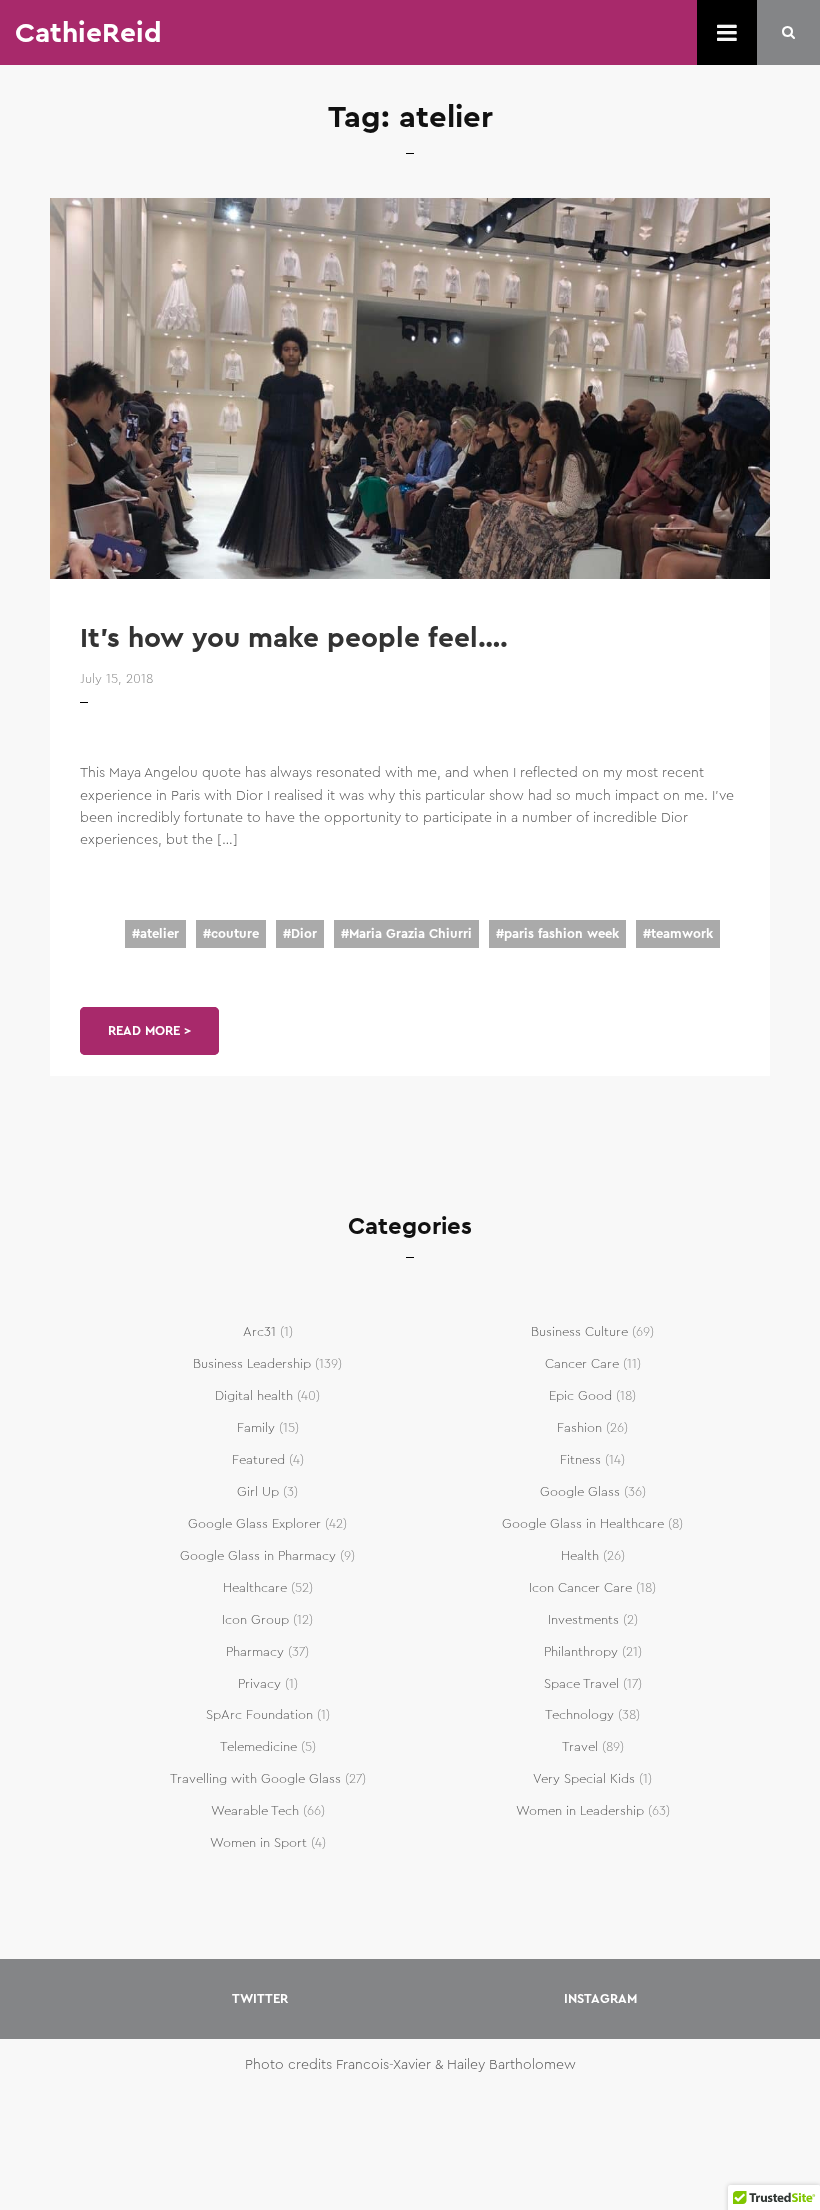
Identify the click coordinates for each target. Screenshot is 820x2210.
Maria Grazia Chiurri (410, 934)
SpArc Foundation (259, 1715)
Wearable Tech (255, 1811)
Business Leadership (252, 1364)
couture (235, 934)
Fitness (580, 1460)
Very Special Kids (584, 1779)
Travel (580, 1747)
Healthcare (255, 1588)
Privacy (259, 1684)
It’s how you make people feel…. (294, 638)
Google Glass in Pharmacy (258, 1556)
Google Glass (580, 1492)
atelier (159, 934)
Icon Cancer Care (580, 1588)
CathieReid (88, 33)
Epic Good (580, 1396)
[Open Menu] (727, 32)
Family (256, 1428)
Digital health (254, 1396)
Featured (258, 1460)
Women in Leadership (580, 1811)
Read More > (149, 1031)
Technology (579, 1715)
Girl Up (258, 1492)
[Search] (788, 33)
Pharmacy (255, 1652)
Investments (583, 1620)
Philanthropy (581, 1652)
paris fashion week (561, 934)
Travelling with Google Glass (255, 1779)
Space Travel (581, 1684)
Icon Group (255, 1620)
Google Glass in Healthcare (583, 1524)
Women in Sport (258, 1843)
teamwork (682, 934)
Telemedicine (258, 1747)
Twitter (260, 1999)
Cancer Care (582, 1364)
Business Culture (579, 1332)
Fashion (579, 1428)
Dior (304, 934)
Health (580, 1556)
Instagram (600, 1999)
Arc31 (259, 1332)
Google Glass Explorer (254, 1524)
